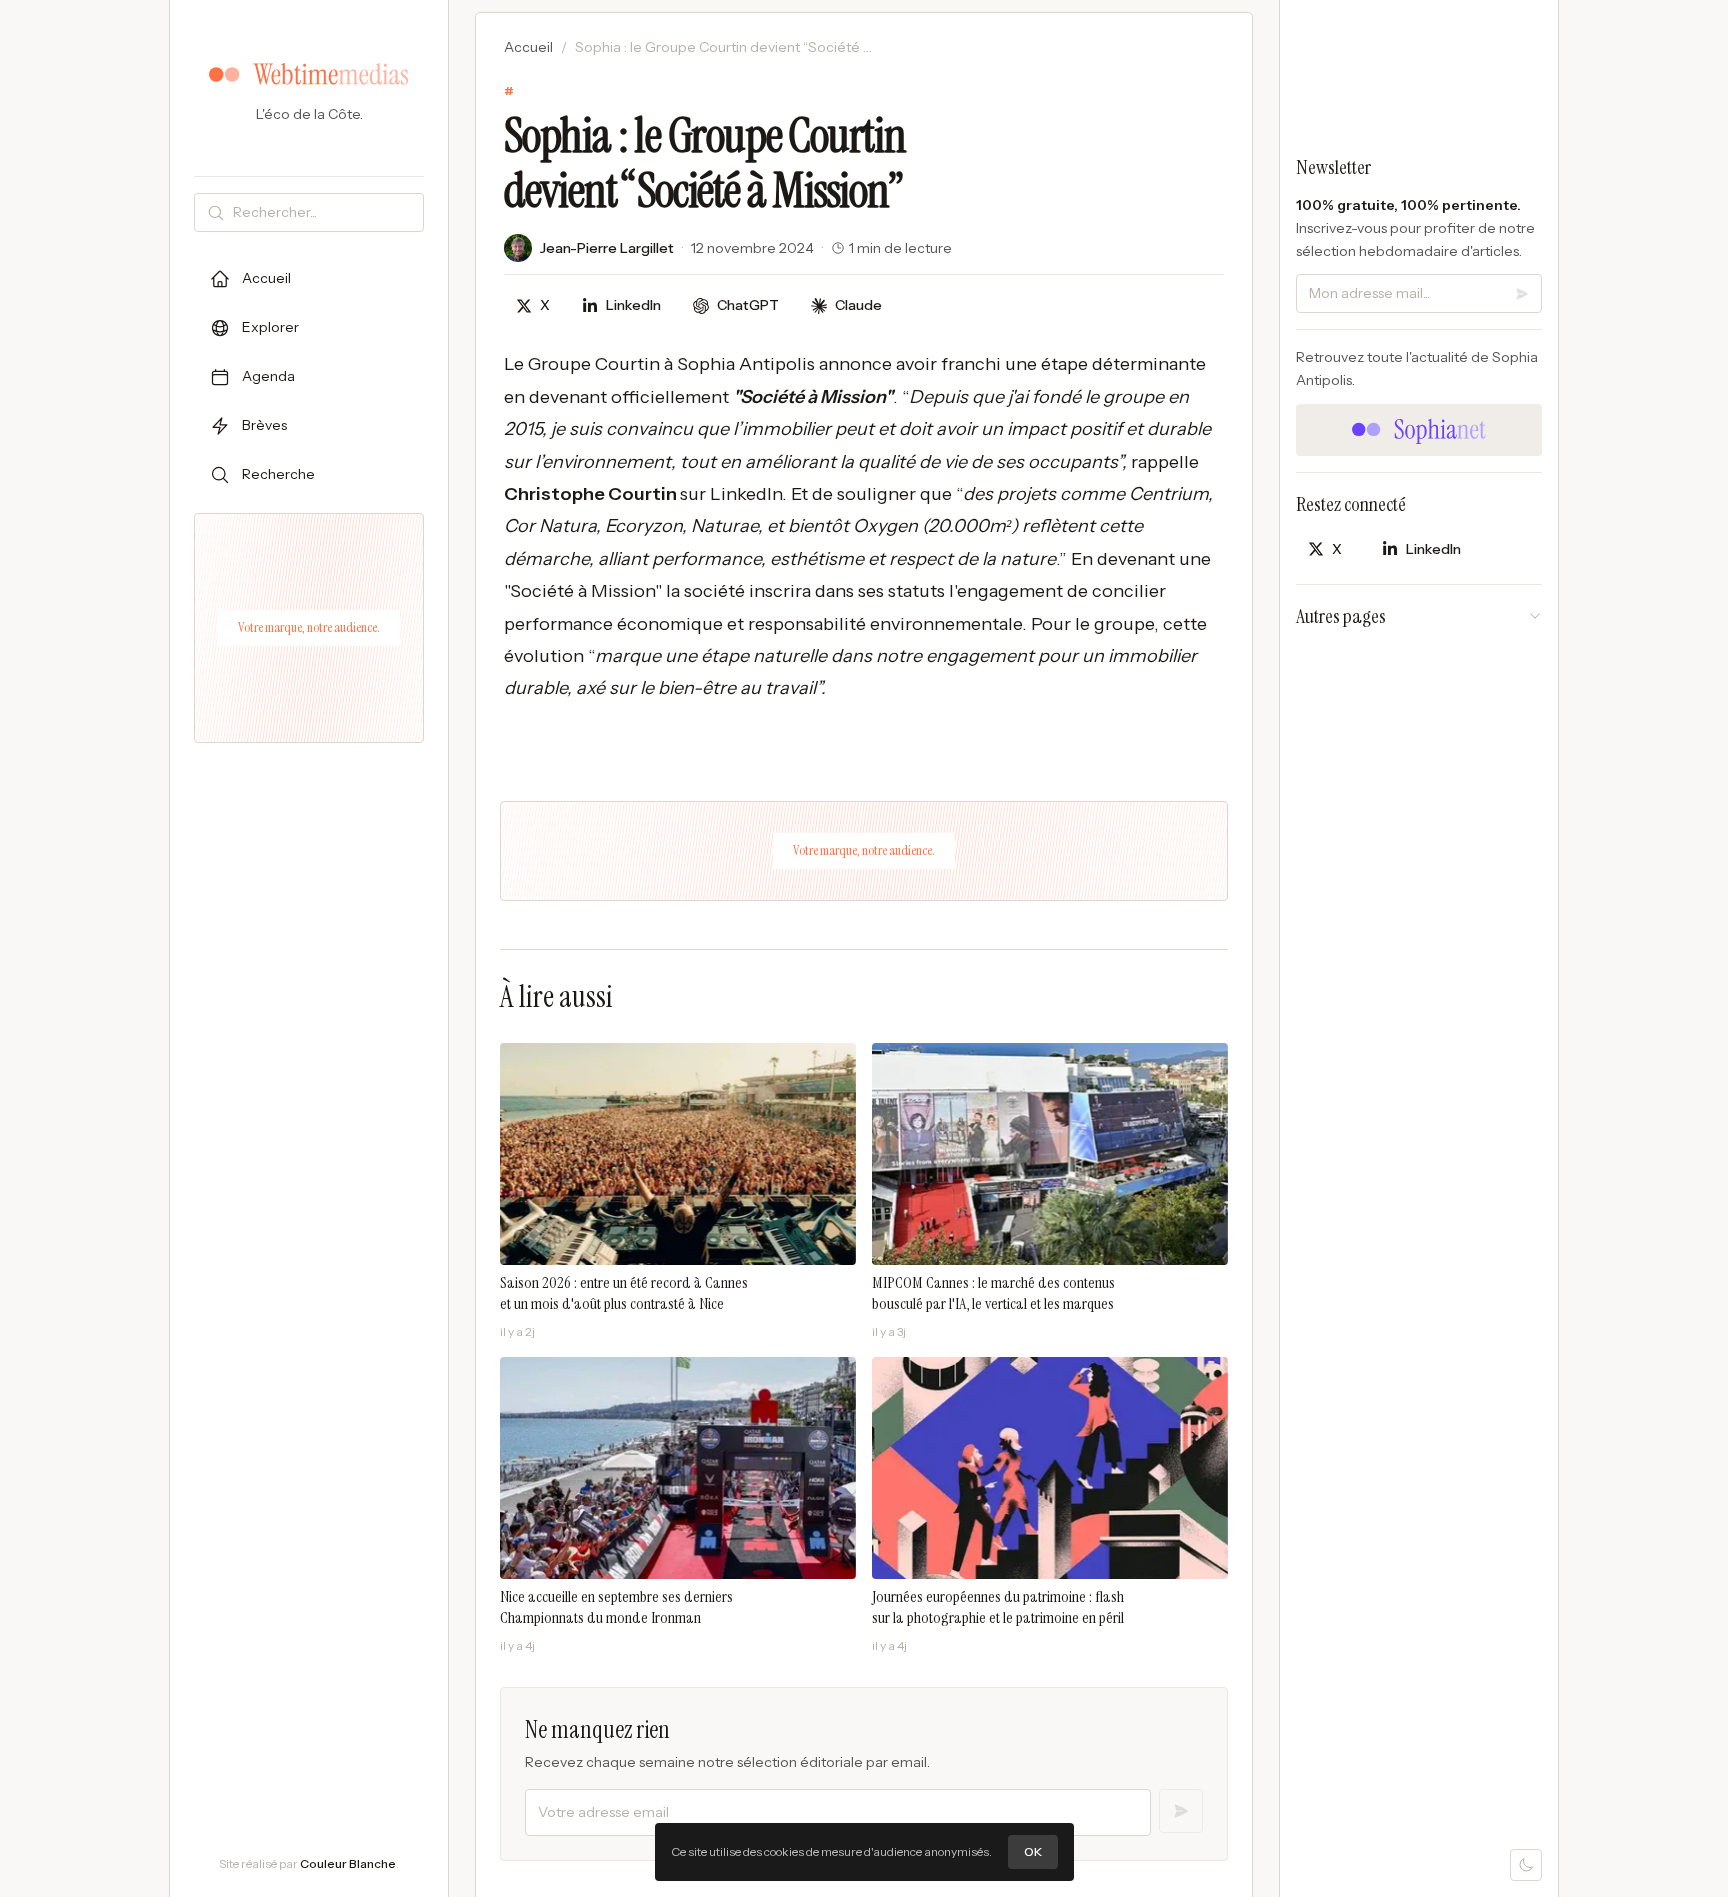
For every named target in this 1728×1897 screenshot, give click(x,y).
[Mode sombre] (1526, 1865)
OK (1033, 1851)
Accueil (528, 47)
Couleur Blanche (348, 1863)
